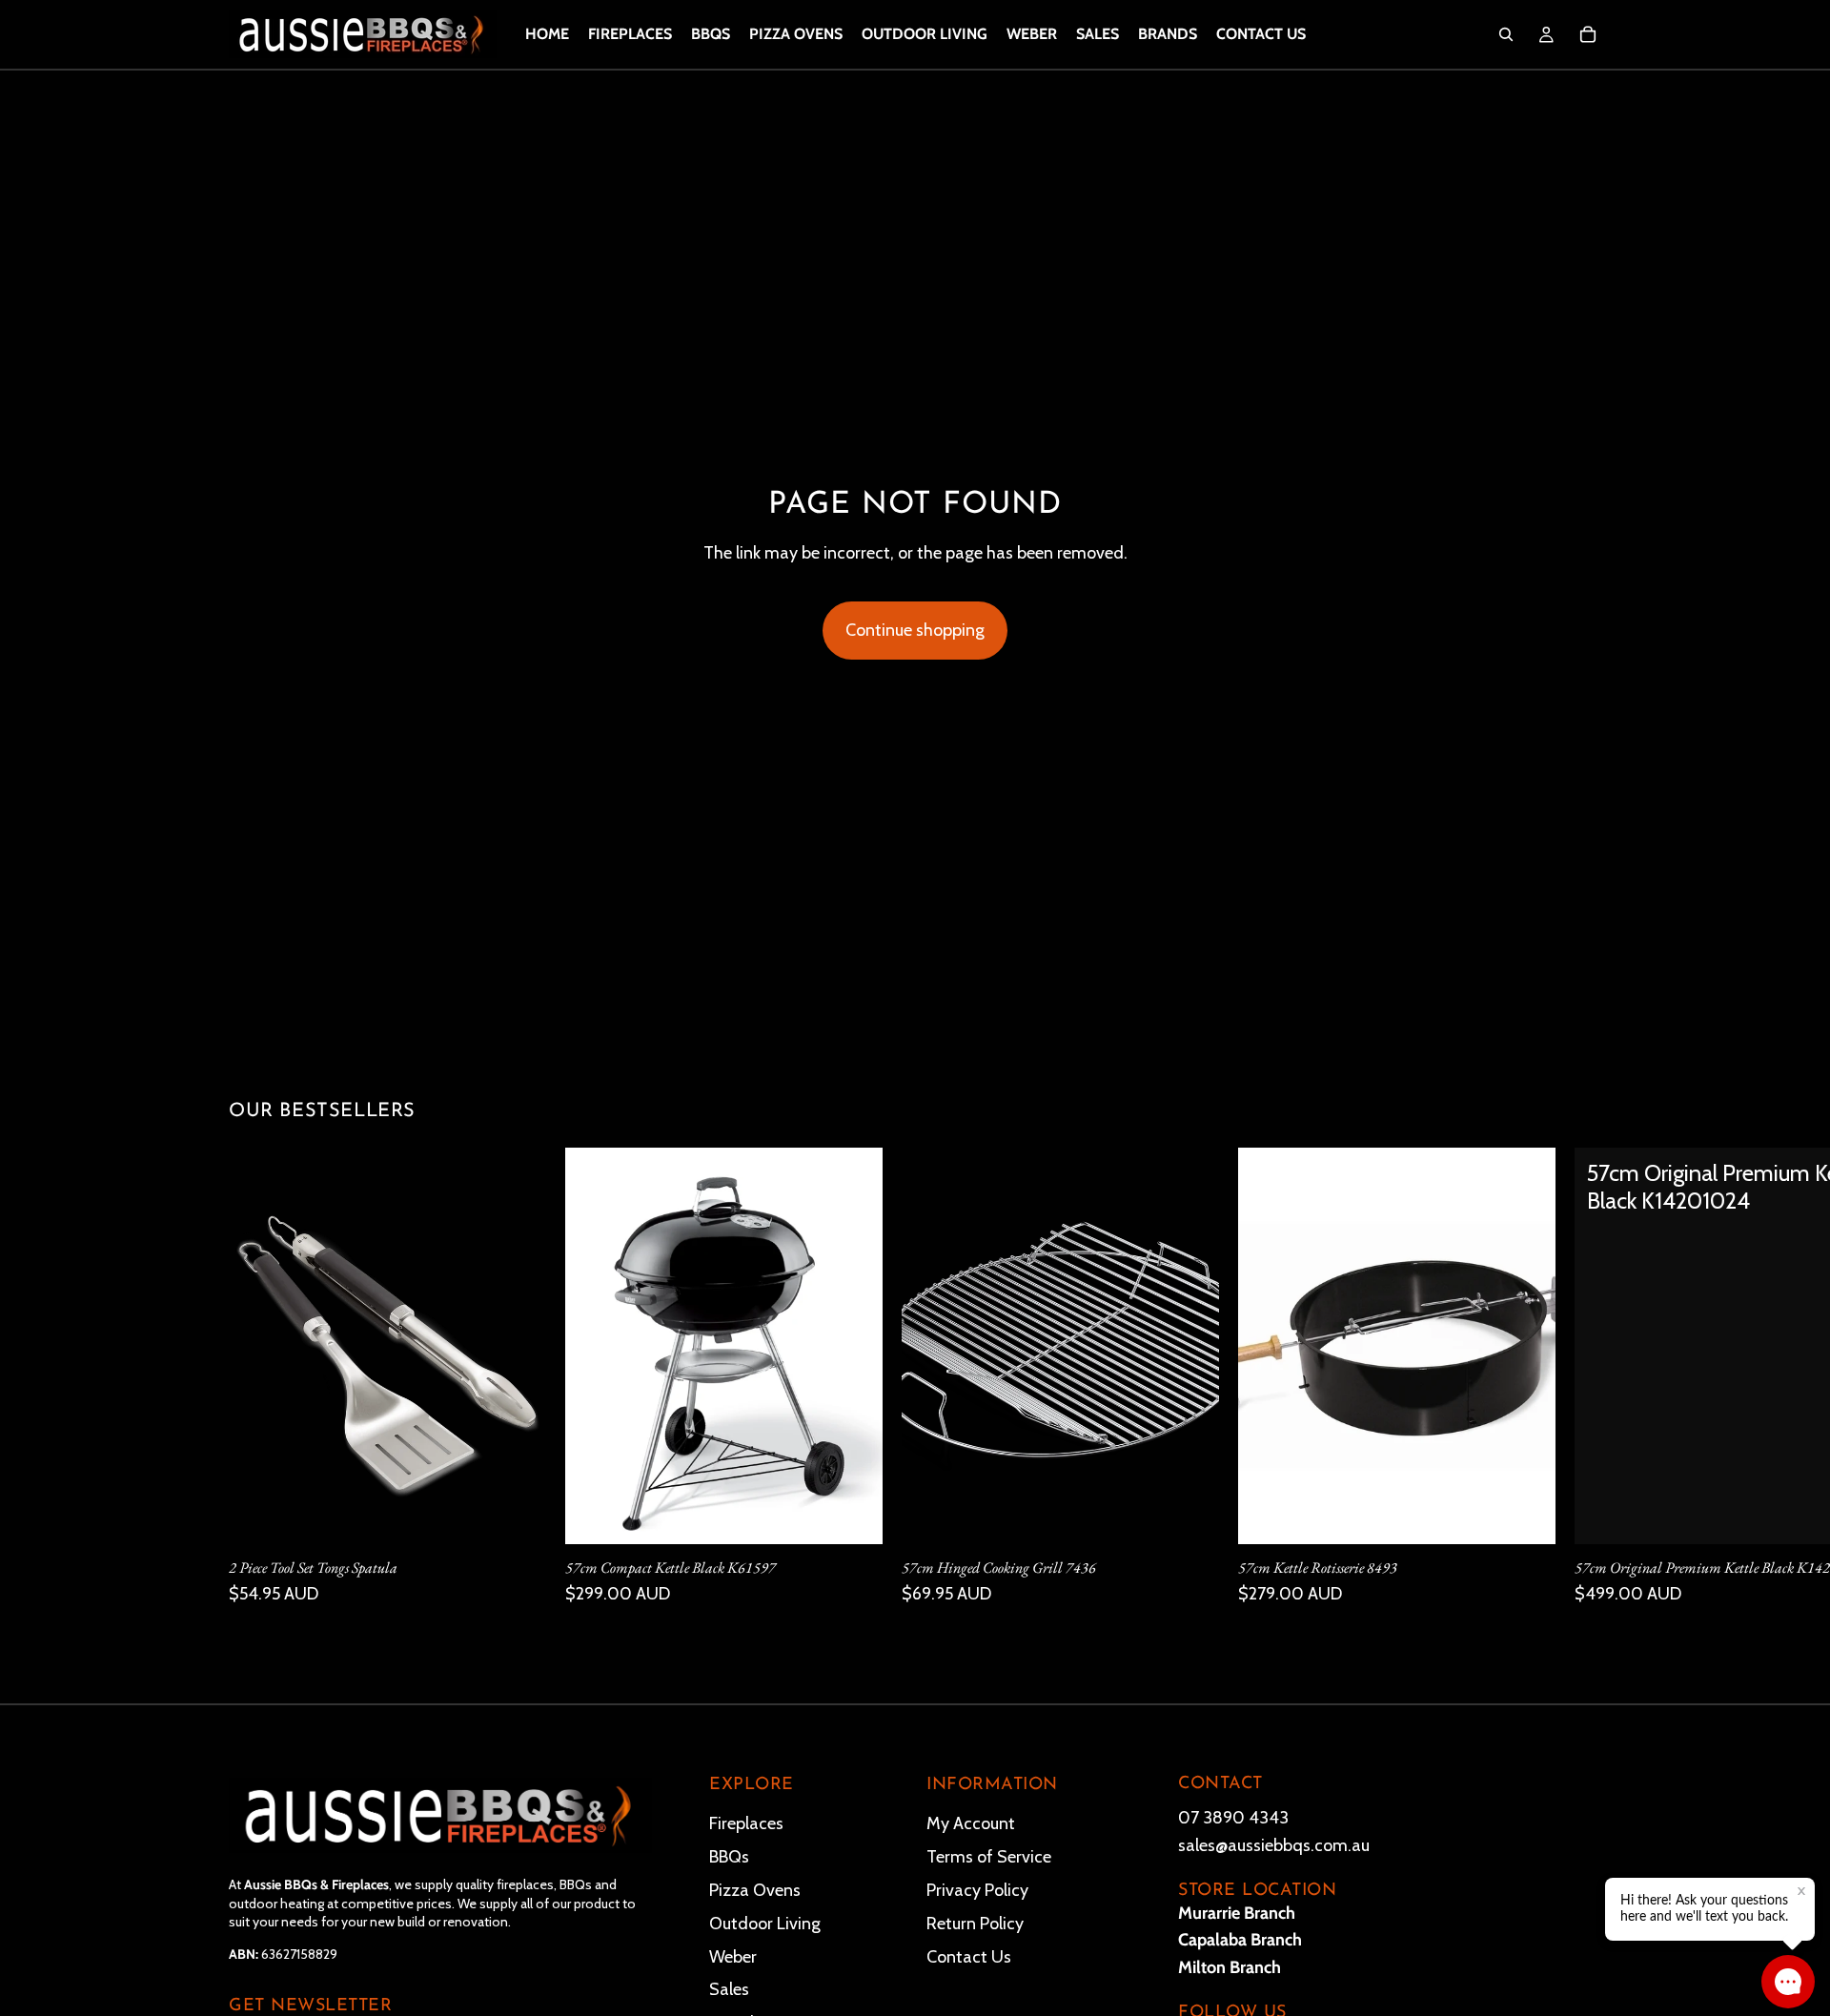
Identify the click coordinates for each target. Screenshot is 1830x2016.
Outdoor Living (765, 1923)
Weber (733, 1956)
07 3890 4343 (1233, 1818)
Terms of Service (989, 1857)
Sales (729, 1989)
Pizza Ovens (755, 1889)
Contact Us (969, 1956)
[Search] (1506, 34)
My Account (971, 1823)
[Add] (517, 1515)
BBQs (729, 1857)
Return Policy (975, 1923)
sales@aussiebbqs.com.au (1274, 1844)
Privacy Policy (977, 1889)
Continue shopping (915, 630)
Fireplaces (746, 1823)
